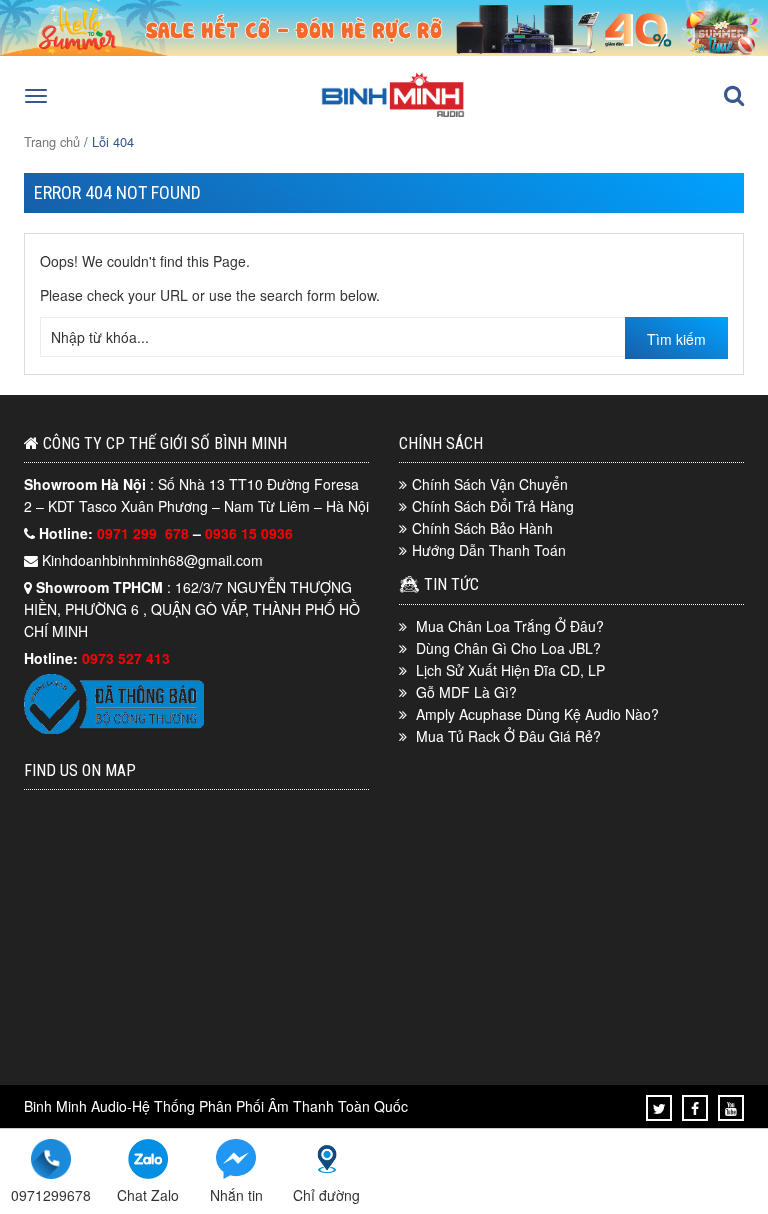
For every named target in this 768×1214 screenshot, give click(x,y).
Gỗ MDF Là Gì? (466, 692)
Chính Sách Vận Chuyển (490, 484)
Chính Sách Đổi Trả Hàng (493, 506)
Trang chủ (52, 141)
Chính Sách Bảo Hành (482, 528)
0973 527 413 (126, 658)
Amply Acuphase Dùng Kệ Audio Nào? (537, 714)
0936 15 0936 (249, 533)
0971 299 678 (145, 533)
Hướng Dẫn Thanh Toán (489, 550)
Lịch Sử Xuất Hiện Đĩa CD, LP (510, 670)
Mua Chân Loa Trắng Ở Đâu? (510, 626)
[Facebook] (695, 1108)
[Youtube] (731, 1108)
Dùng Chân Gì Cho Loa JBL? (508, 648)
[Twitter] (659, 1108)
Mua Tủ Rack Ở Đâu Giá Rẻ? (508, 736)
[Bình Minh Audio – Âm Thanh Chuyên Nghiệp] (393, 115)
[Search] (734, 96)
